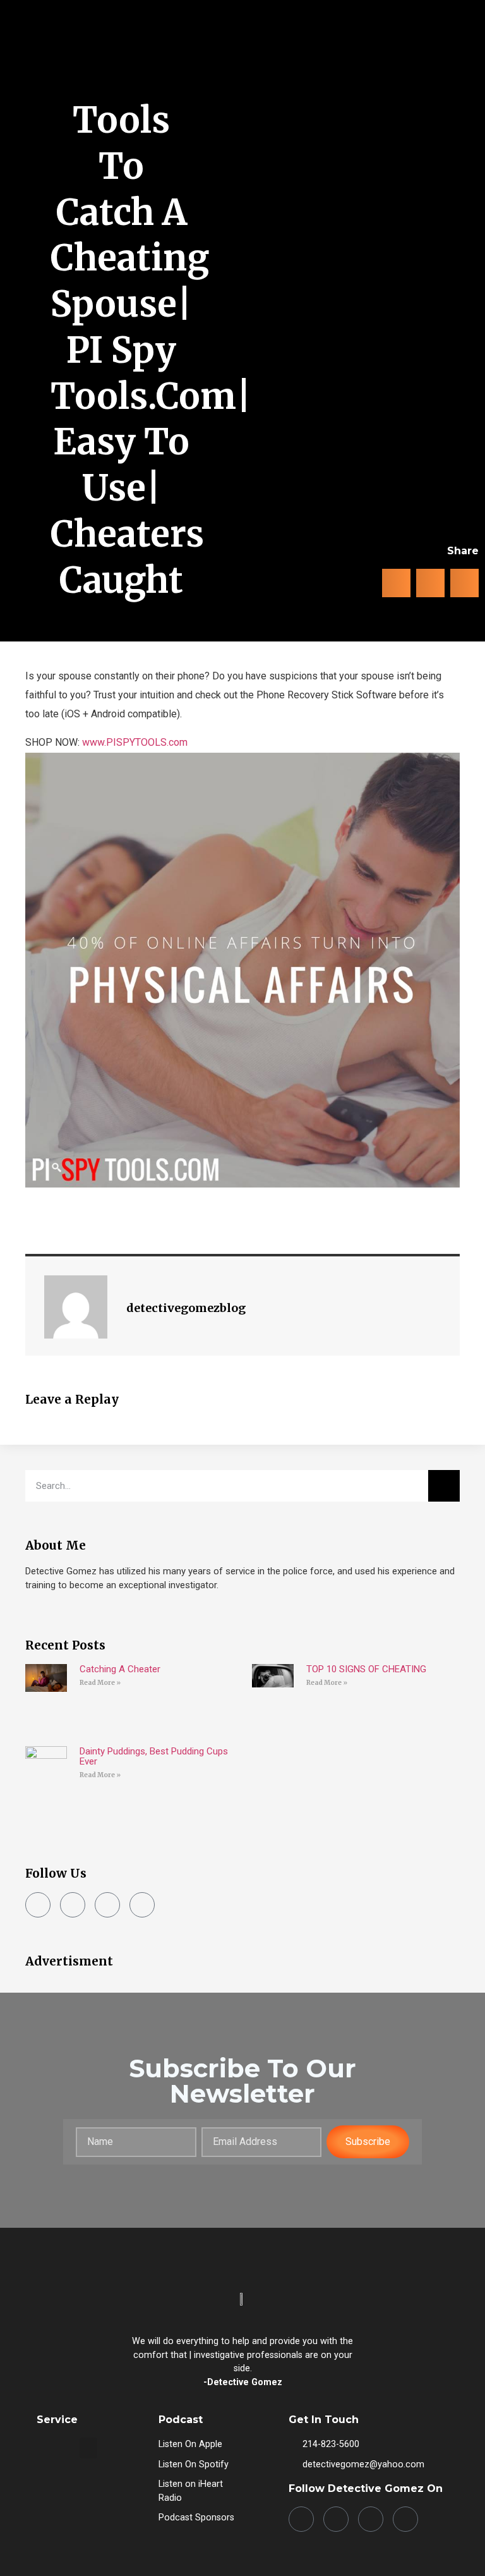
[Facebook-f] (38, 1905)
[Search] (444, 1486)
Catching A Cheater (120, 1669)
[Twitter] (107, 1905)
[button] (456, 57)
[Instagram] (73, 1905)
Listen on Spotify (194, 2464)
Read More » (100, 1683)
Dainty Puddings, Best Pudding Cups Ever (154, 1756)
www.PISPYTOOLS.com (135, 742)
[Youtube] (142, 1905)
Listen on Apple (190, 2444)
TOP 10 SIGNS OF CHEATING (366, 1669)
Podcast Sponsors (196, 2518)
